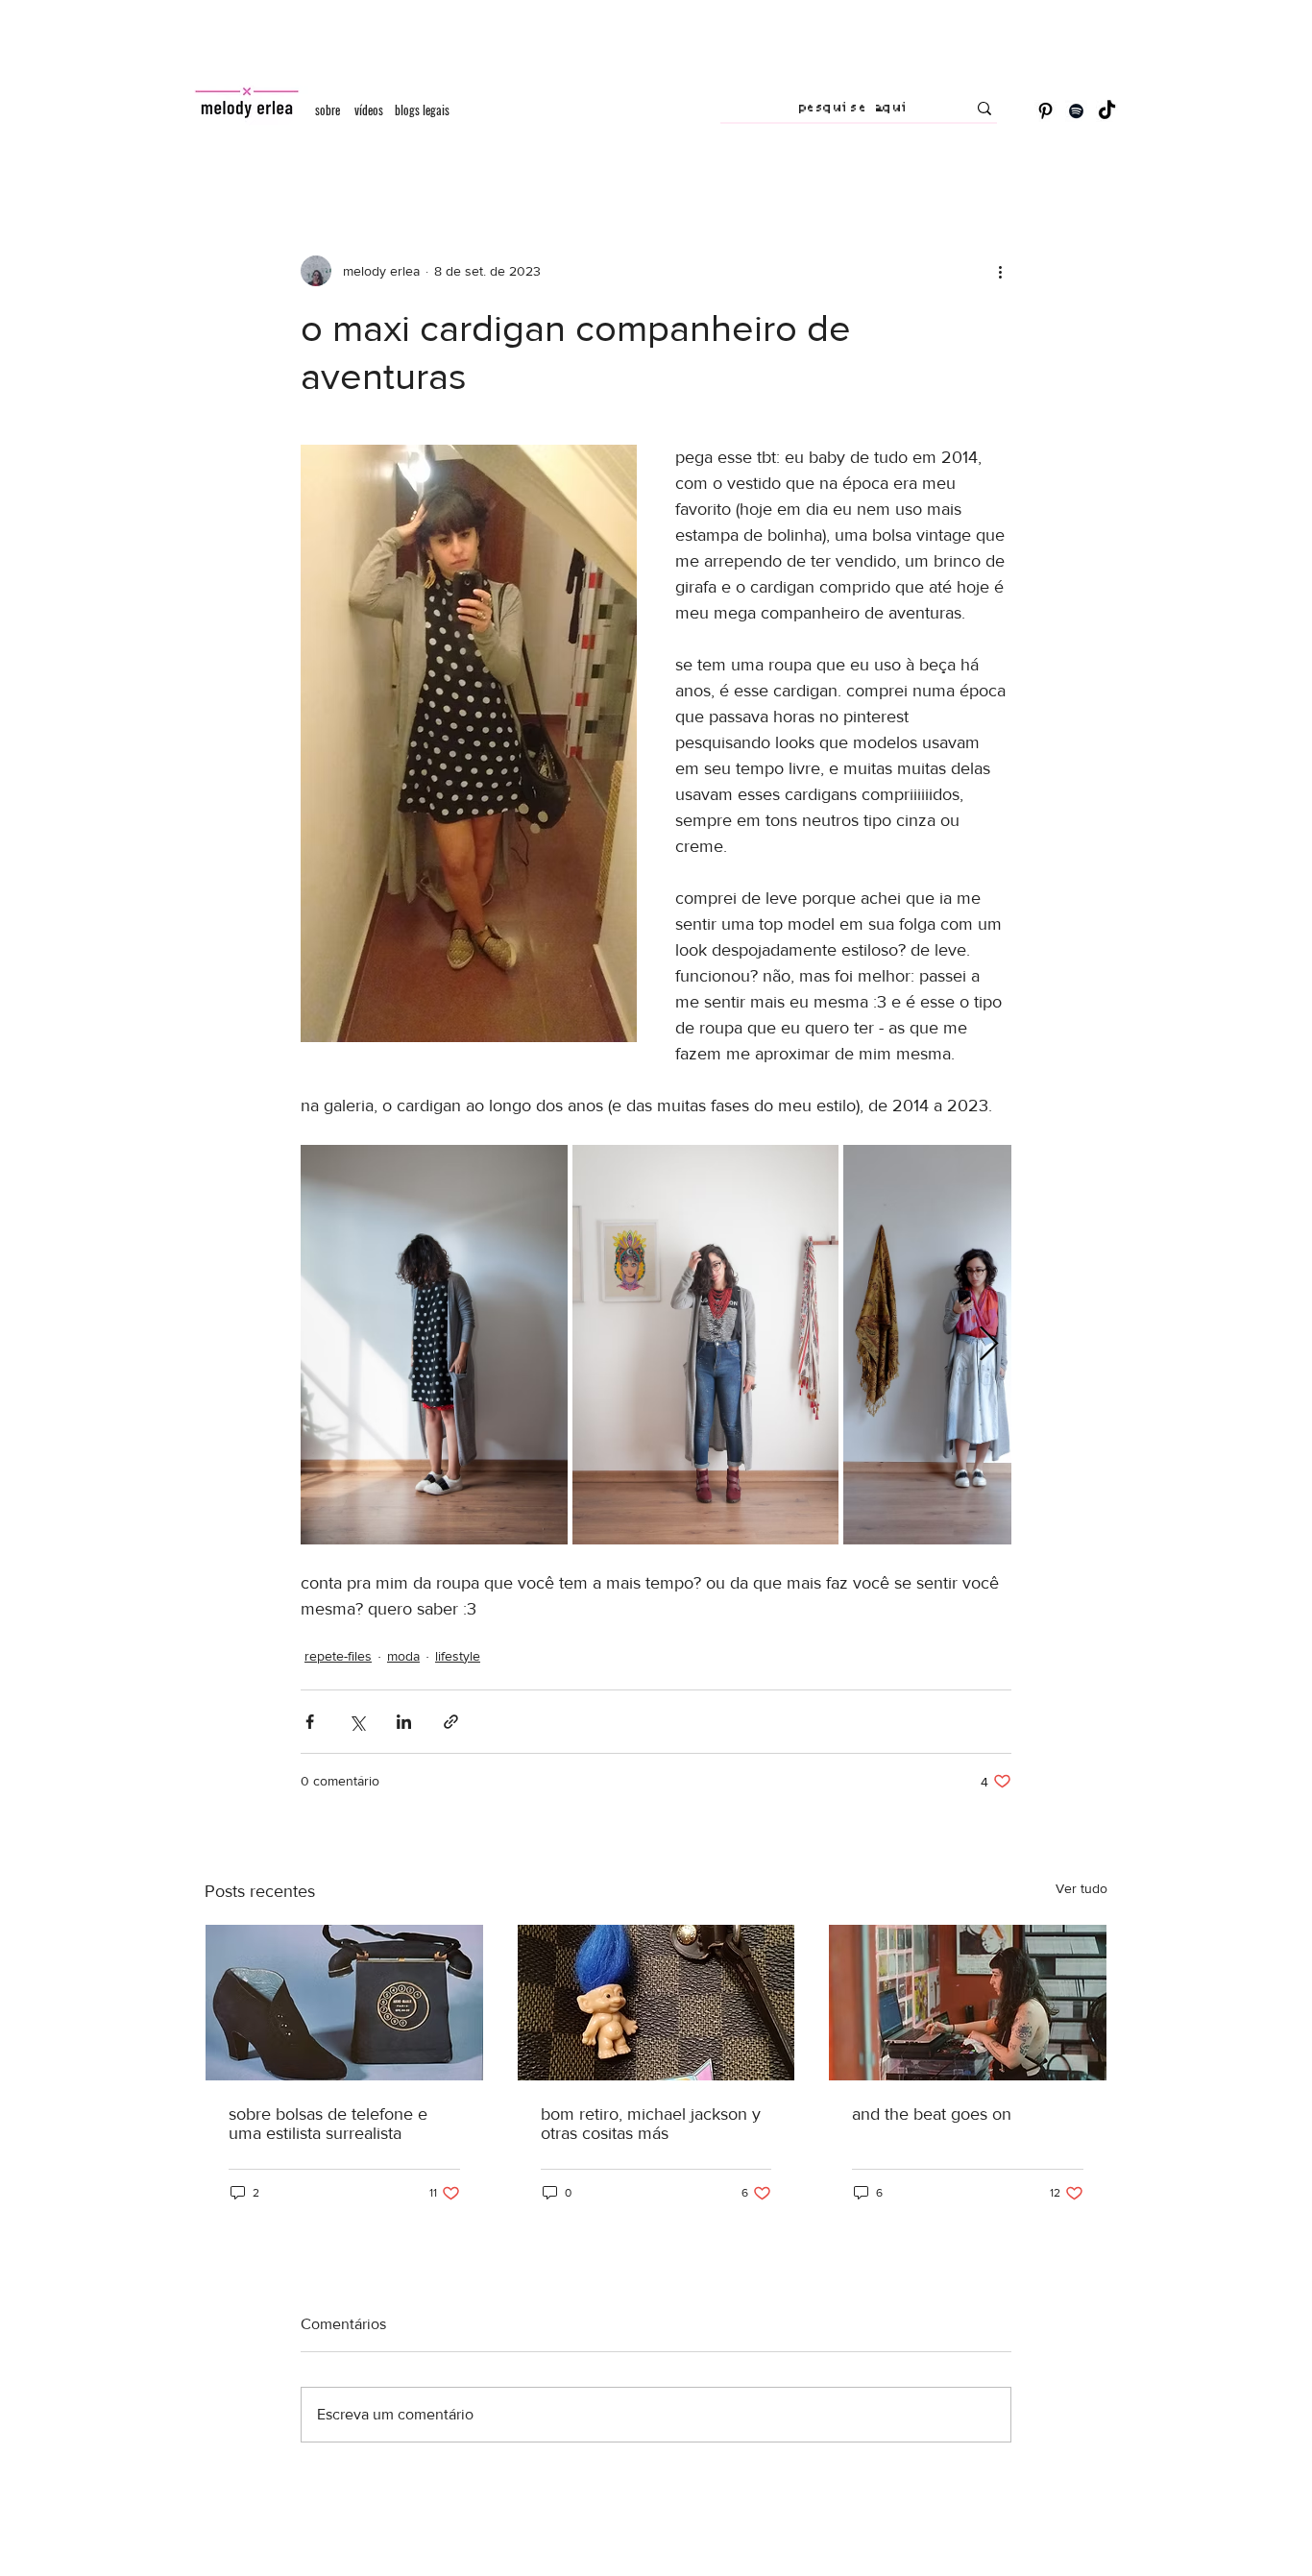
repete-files (338, 1656)
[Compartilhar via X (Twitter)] (357, 1722)
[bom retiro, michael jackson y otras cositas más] (656, 2003)
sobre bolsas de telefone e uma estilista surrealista (328, 2124)
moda (403, 1656)
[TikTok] (1107, 111)
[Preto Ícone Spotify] (1076, 111)
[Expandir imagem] (434, 1345)
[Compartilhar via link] (451, 1722)
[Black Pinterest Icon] (1045, 111)
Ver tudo (1081, 1888)
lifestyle (458, 1656)
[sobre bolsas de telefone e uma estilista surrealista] (344, 2003)
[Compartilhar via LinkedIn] (404, 1722)
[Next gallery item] (989, 1345)
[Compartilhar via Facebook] (310, 1722)
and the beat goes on (932, 2114)
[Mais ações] (1000, 271)
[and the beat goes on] (968, 2003)
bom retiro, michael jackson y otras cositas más (651, 2124)
